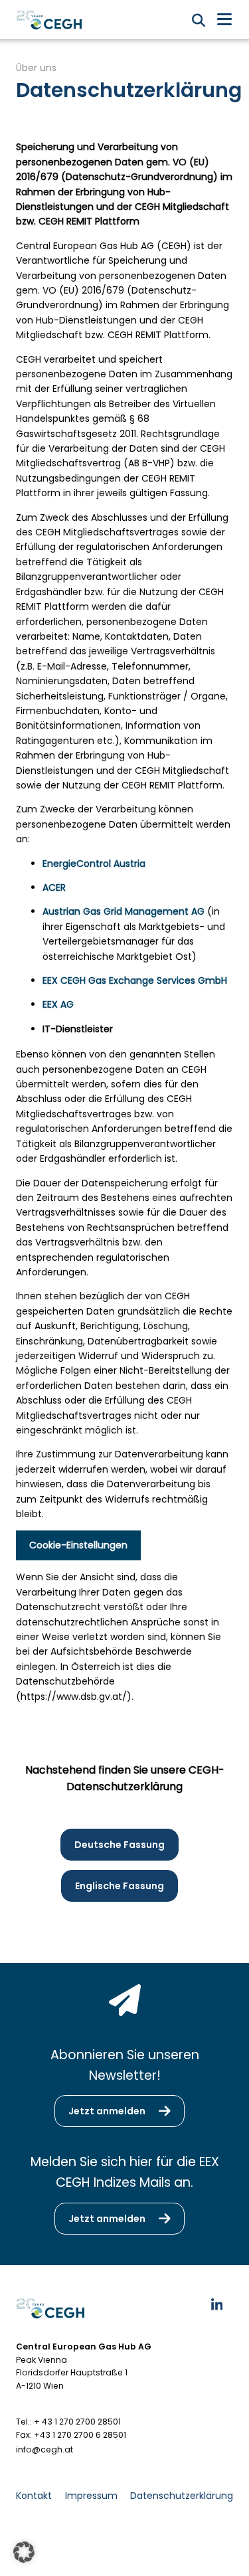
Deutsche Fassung (120, 1845)
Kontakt (34, 2496)
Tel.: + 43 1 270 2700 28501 (68, 2422)
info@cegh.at (44, 2449)
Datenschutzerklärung (182, 2496)
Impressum (91, 2496)
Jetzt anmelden (107, 2111)
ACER (54, 887)
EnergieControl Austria (94, 864)
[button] (24, 2552)
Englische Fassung (120, 1886)
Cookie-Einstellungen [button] (78, 1545)
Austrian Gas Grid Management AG (124, 911)
